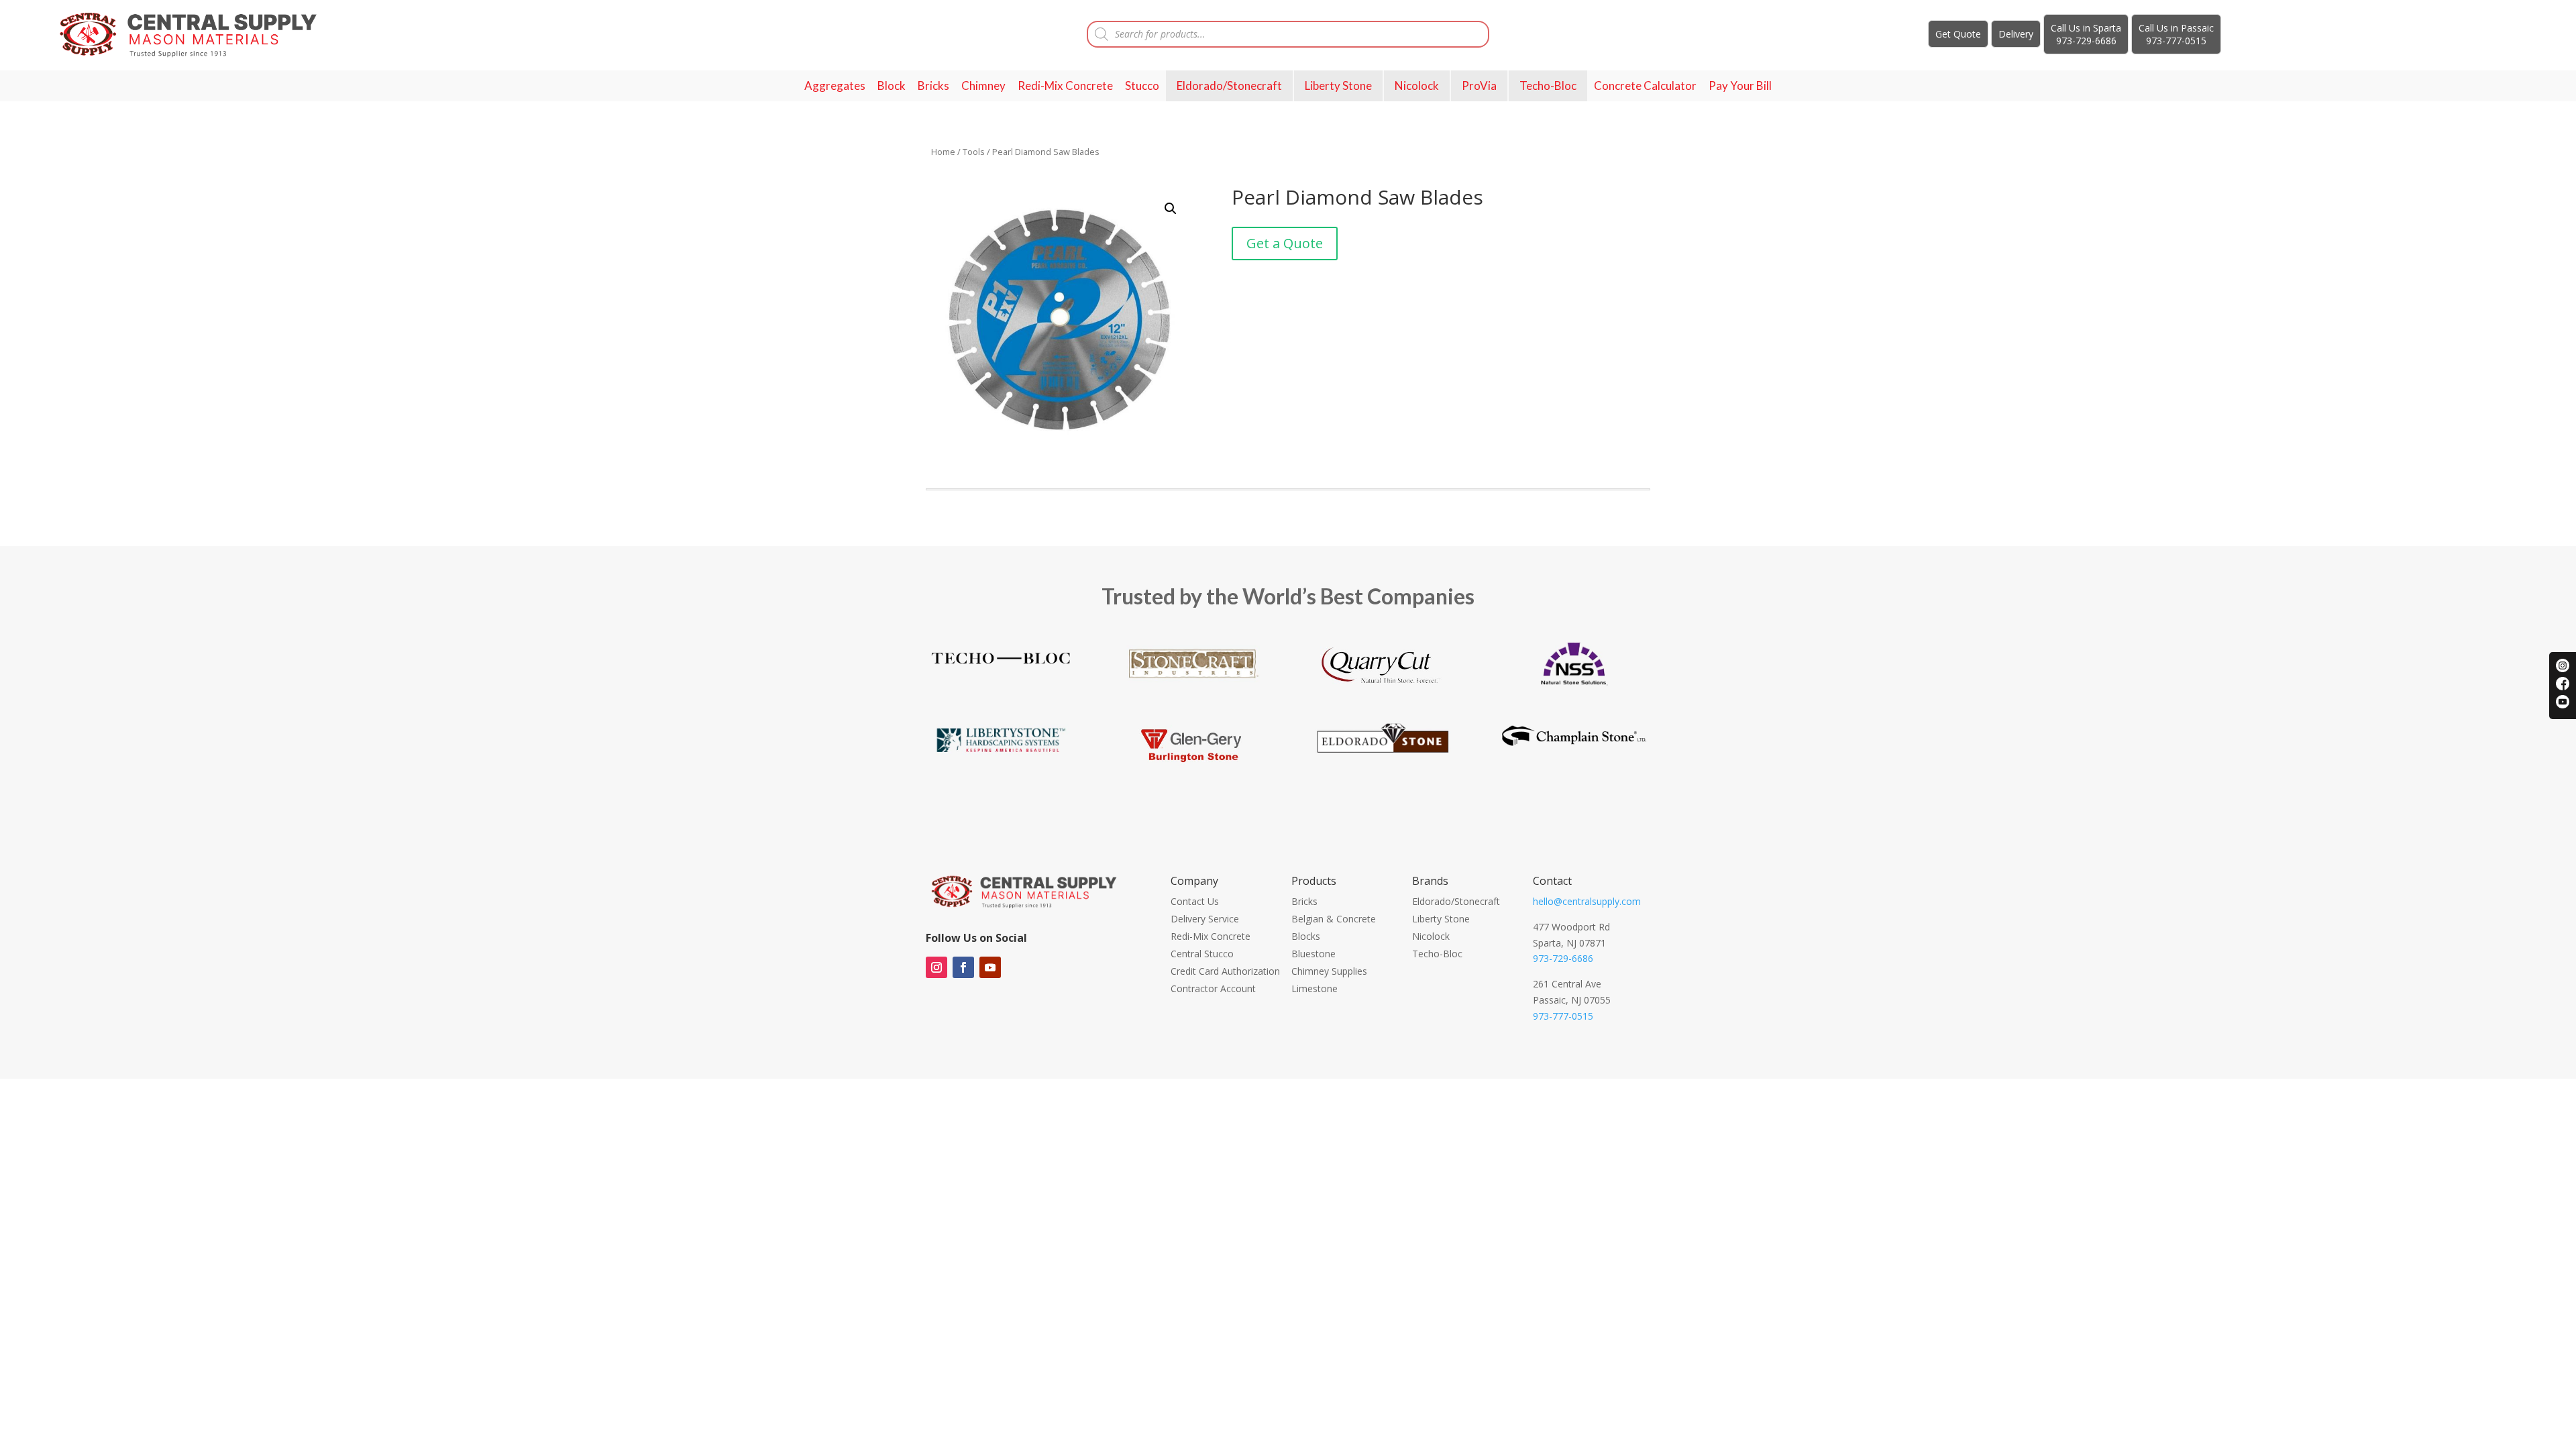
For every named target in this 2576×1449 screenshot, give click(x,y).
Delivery (2016, 34)
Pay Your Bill (1740, 86)
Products (1314, 881)
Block (892, 86)
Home (943, 152)
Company (1194, 881)
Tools (974, 152)
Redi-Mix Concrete (1065, 86)
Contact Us (1195, 901)
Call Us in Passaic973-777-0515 (2176, 34)
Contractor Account (1213, 988)
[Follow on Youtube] (990, 967)
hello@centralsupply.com (1587, 901)
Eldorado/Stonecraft (1229, 86)
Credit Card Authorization (1225, 971)
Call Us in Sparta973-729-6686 (2086, 34)
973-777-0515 (1563, 1016)
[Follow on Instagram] (936, 967)
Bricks (933, 86)
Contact (1552, 881)
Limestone (1314, 988)
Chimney (983, 86)
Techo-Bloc (1548, 86)
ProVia (1479, 86)
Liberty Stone (1338, 86)
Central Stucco (1202, 954)
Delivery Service (1205, 919)
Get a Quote (1285, 243)
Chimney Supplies (1329, 971)
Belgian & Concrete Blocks (1334, 927)
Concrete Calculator (1645, 86)
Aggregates (835, 86)
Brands (1430, 881)
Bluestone (1313, 954)
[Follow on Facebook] (963, 967)
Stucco (1142, 86)
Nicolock (1417, 86)
